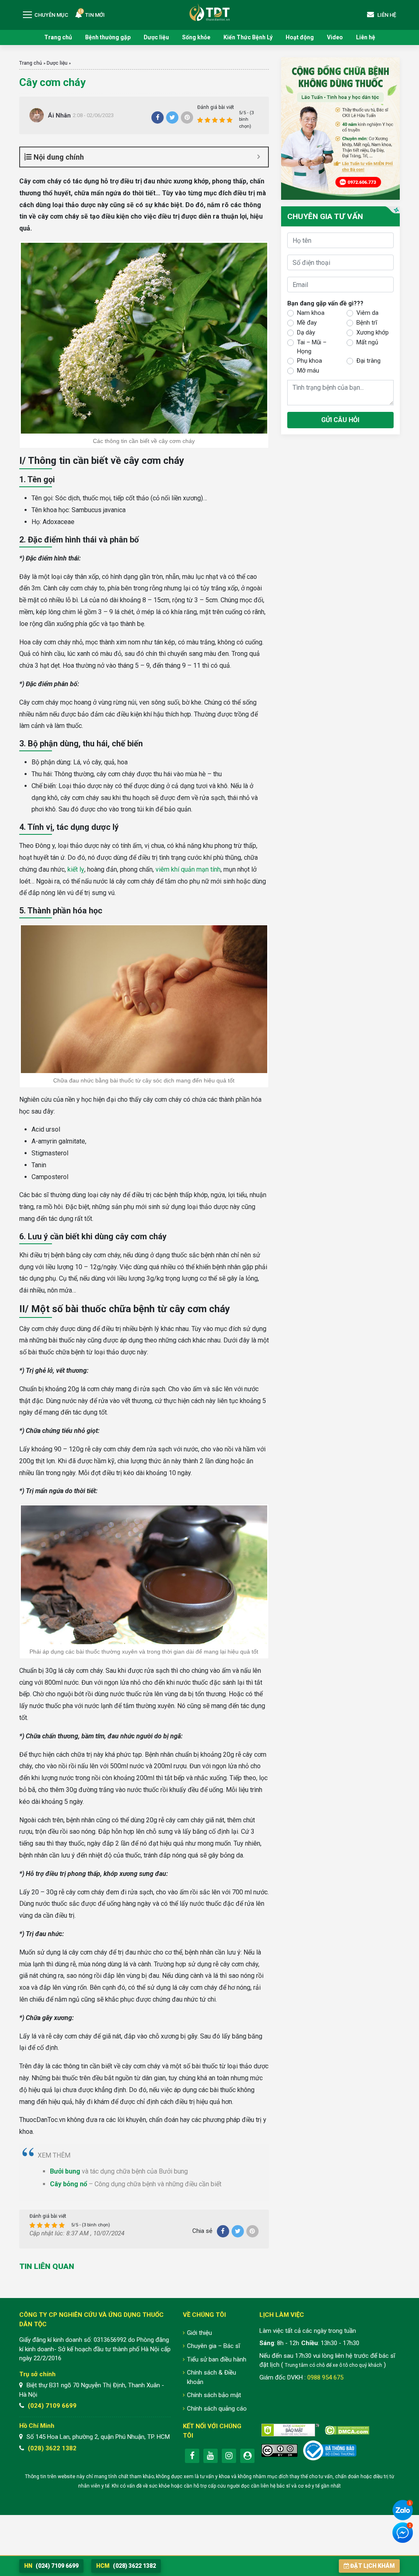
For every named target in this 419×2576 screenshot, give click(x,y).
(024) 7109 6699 (52, 2406)
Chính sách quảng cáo (217, 2409)
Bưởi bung (65, 2171)
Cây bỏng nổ (69, 2184)
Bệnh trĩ (367, 323)
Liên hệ (366, 37)
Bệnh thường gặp (108, 37)
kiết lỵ (76, 869)
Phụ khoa (310, 361)
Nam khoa (311, 313)
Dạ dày (306, 332)
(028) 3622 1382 (52, 2448)
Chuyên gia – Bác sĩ (214, 2346)
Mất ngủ (367, 342)
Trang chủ (58, 37)
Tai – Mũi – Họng (312, 347)
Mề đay (307, 323)
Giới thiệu (199, 2333)
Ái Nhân (59, 115)
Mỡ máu (308, 371)
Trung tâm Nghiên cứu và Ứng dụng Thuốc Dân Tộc (209, 12)
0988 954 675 (325, 2377)
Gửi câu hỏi (340, 420)
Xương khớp (373, 332)
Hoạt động (300, 37)
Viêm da (367, 313)
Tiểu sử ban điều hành (217, 2359)
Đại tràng (368, 361)
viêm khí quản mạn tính (188, 869)
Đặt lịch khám (373, 2566)
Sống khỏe (196, 37)
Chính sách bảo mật (214, 2395)
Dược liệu (156, 37)
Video (335, 37)
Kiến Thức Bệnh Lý (248, 37)
